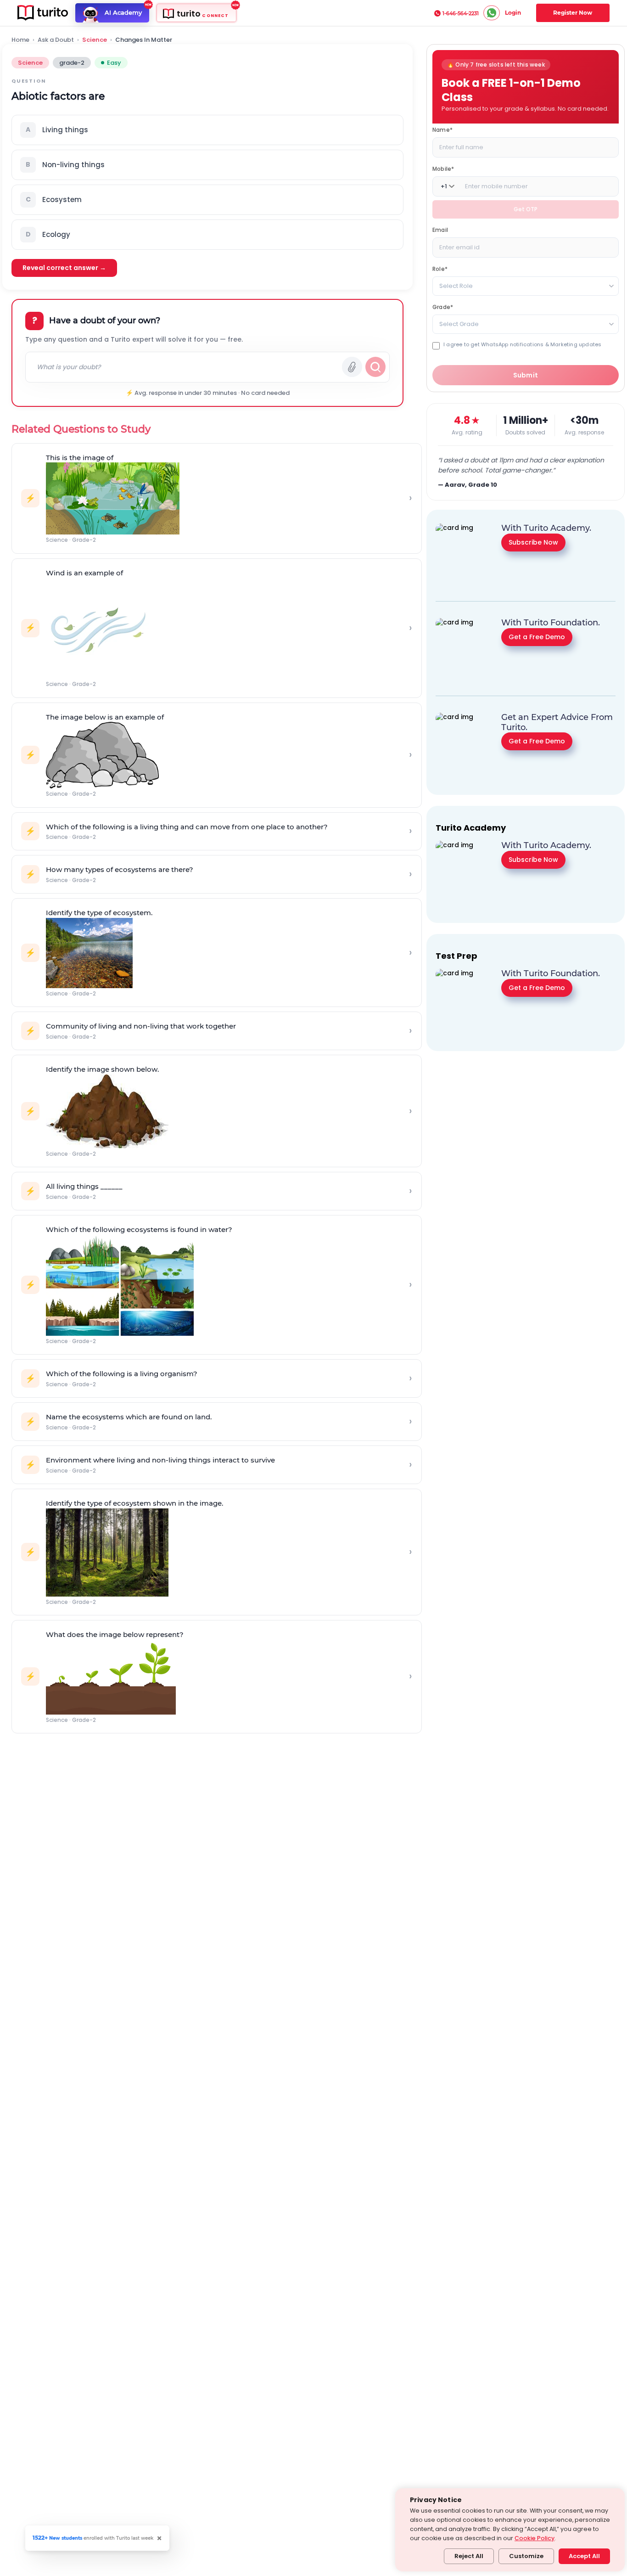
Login (513, 13)
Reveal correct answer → (64, 268)
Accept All (584, 2556)
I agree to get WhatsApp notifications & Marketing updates (522, 345)
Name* (442, 130)
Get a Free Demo (537, 636)
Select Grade (459, 324)
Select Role (456, 286)
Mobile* (443, 169)
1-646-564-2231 (461, 13)
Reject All (469, 2556)
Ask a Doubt (56, 40)
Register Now (573, 13)
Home (20, 40)
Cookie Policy (535, 2538)
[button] (207, 130)
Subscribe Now (533, 542)
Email (440, 230)
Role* (440, 269)
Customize (526, 2556)
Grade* (443, 307)
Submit (526, 375)
